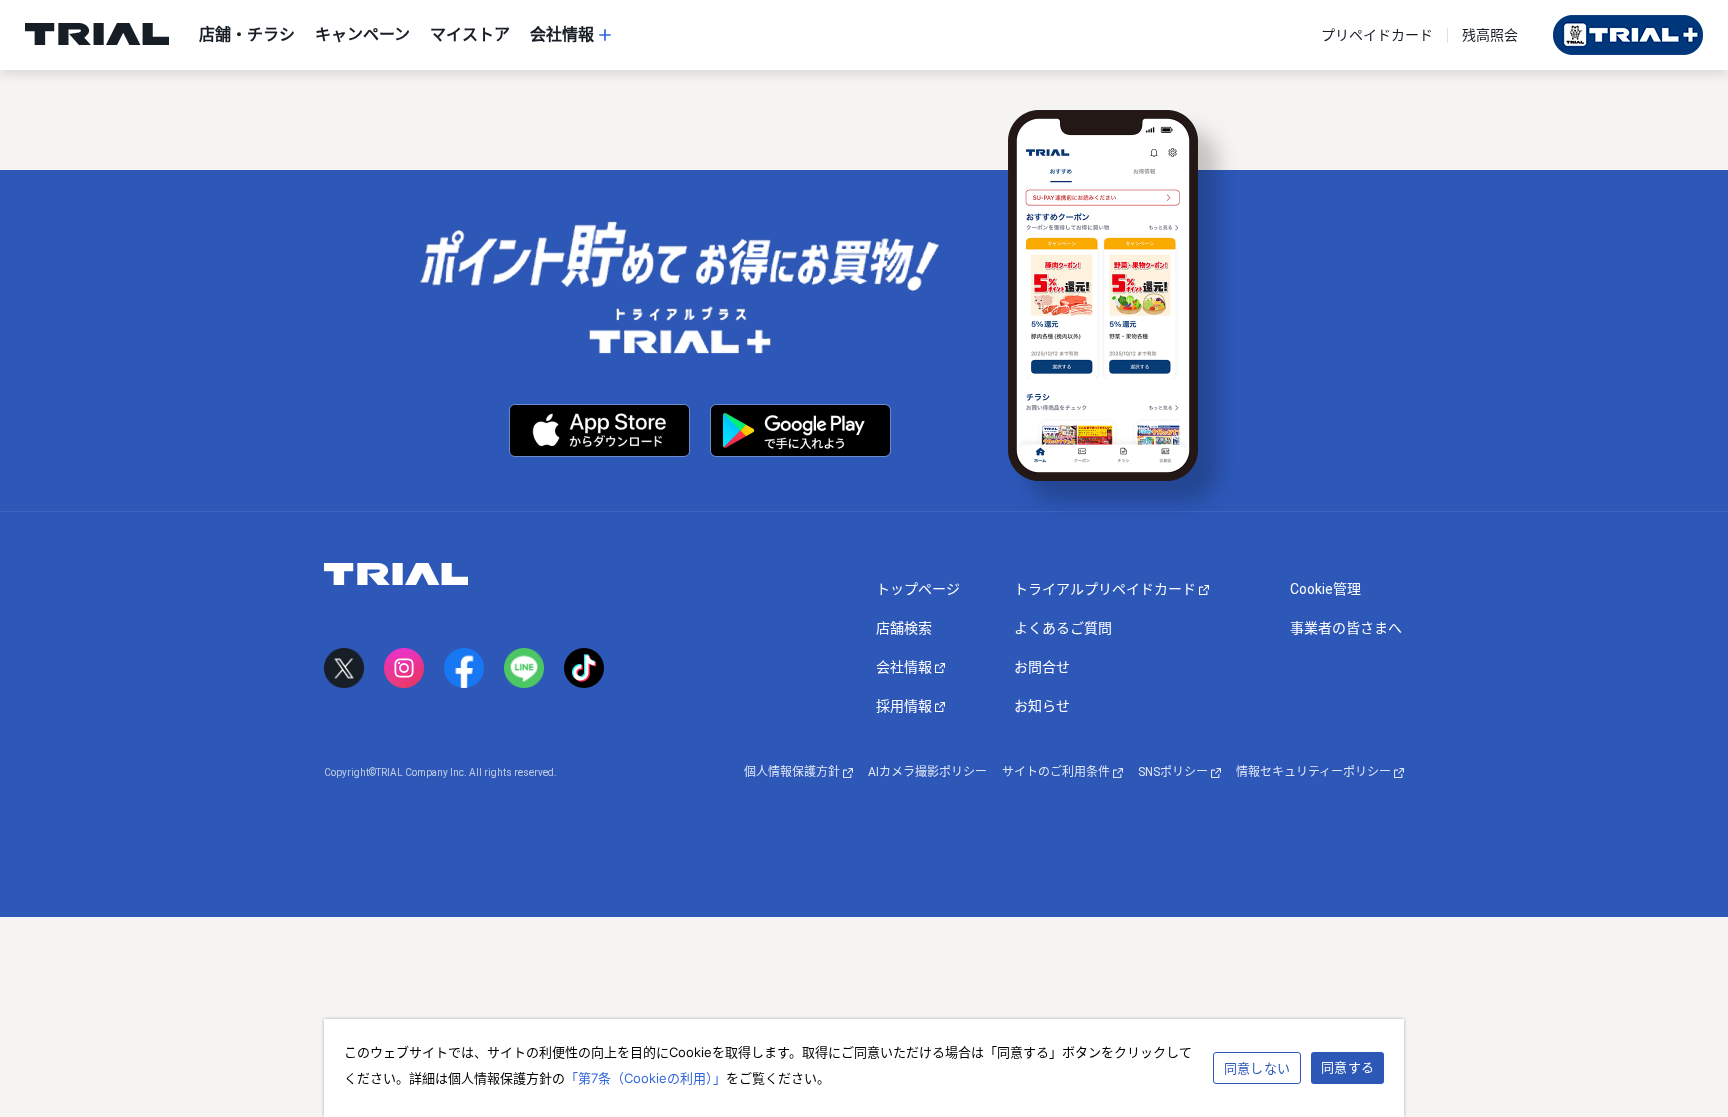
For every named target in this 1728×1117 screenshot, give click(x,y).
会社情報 (905, 667)
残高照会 (1490, 35)
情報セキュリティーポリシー (1315, 772)
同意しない (1257, 1068)
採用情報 (905, 706)
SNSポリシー (1174, 772)
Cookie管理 (1325, 589)
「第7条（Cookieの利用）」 (645, 1078)
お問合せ (1042, 667)
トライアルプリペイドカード (1106, 589)
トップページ (918, 589)
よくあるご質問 (1063, 628)
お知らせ (1042, 706)
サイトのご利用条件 (1057, 772)
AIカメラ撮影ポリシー (927, 772)
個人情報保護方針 (793, 772)
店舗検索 (904, 628)
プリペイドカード (1377, 35)
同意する (1347, 1067)
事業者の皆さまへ (1346, 628)
